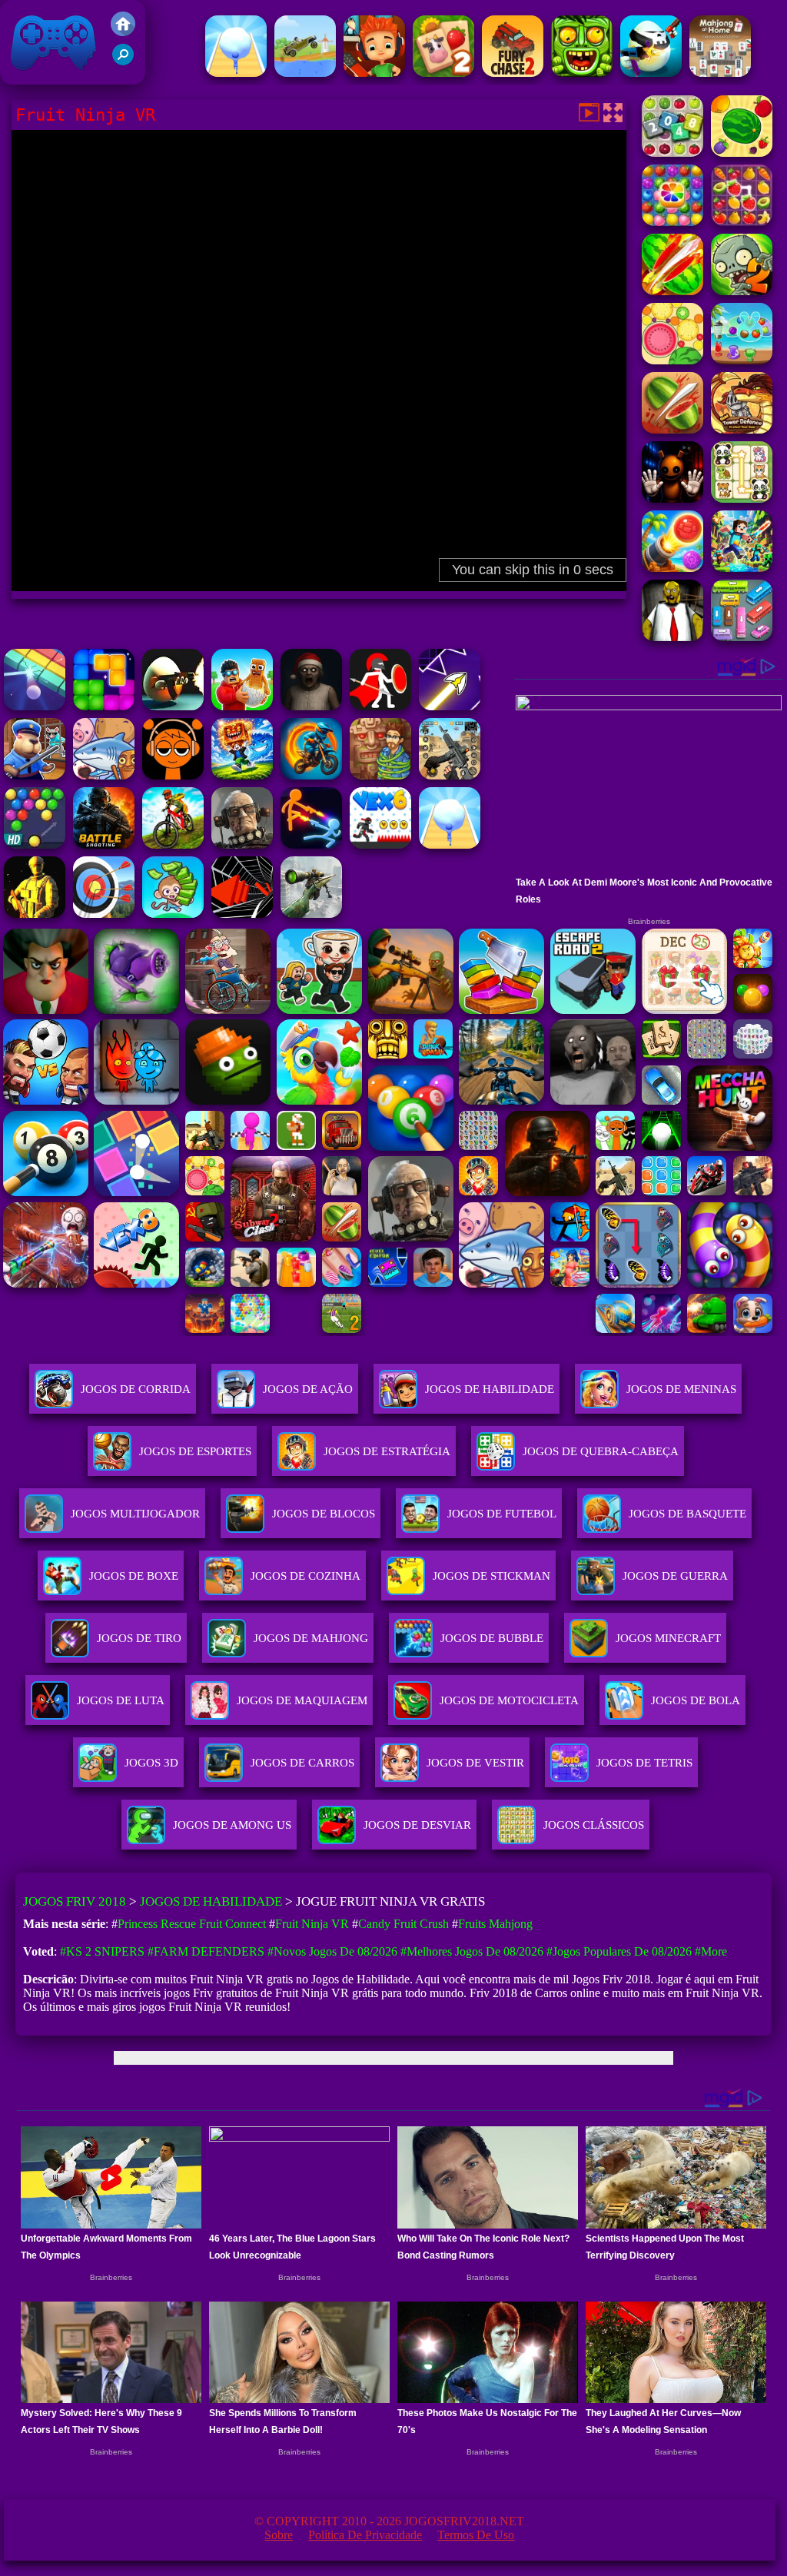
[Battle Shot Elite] (104, 844)
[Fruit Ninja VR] (672, 291)
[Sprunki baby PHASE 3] (173, 775)
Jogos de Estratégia (387, 1451)
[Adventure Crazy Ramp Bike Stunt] (311, 775)
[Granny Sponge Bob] (672, 637)
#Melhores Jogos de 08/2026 (472, 1951)
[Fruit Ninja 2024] (672, 429)
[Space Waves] (450, 706)
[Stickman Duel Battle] (311, 844)
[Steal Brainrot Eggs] (242, 706)
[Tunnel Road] (242, 914)
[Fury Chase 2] (513, 73)
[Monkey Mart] (173, 914)
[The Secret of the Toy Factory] (672, 499)
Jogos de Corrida (136, 1389)
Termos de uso (476, 2535)
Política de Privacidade (365, 2535)
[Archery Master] (104, 914)
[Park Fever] (742, 637)
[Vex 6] (380, 844)
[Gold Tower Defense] (742, 429)
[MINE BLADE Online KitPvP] (742, 568)
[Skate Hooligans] (374, 73)
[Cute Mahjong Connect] (742, 499)
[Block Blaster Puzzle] (104, 706)
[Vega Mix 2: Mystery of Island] (380, 775)
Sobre (279, 2535)
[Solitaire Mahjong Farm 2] (443, 73)
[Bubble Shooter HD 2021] (35, 844)
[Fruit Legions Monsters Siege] (742, 291)
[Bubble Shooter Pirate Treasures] (672, 568)
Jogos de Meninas (681, 1389)
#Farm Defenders (206, 1951)
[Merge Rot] (104, 775)
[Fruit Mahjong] (742, 222)
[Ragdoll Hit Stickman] (380, 706)
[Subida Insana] (305, 73)
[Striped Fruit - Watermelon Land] (742, 153)
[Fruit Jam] (742, 360)
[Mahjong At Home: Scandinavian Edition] (720, 73)
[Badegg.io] (651, 73)
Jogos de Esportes (195, 1451)
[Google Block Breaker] (35, 706)
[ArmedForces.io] (35, 914)
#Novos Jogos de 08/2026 (332, 1951)
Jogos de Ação (308, 1389)
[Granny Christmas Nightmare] (311, 706)
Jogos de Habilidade (490, 1389)
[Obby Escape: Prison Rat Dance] (35, 775)
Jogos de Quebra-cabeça (601, 1451)
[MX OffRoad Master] (173, 844)
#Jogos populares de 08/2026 (619, 1951)
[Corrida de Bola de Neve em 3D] (236, 73)
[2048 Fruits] (672, 153)
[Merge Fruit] (672, 360)
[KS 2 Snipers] (311, 914)
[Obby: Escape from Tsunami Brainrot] (242, 775)
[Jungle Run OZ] (582, 73)
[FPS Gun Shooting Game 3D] (450, 775)
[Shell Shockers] (173, 706)
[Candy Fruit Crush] (672, 222)
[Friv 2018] (123, 32)
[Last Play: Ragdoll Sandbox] (242, 844)
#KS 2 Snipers (102, 1951)
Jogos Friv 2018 (47, 76)
